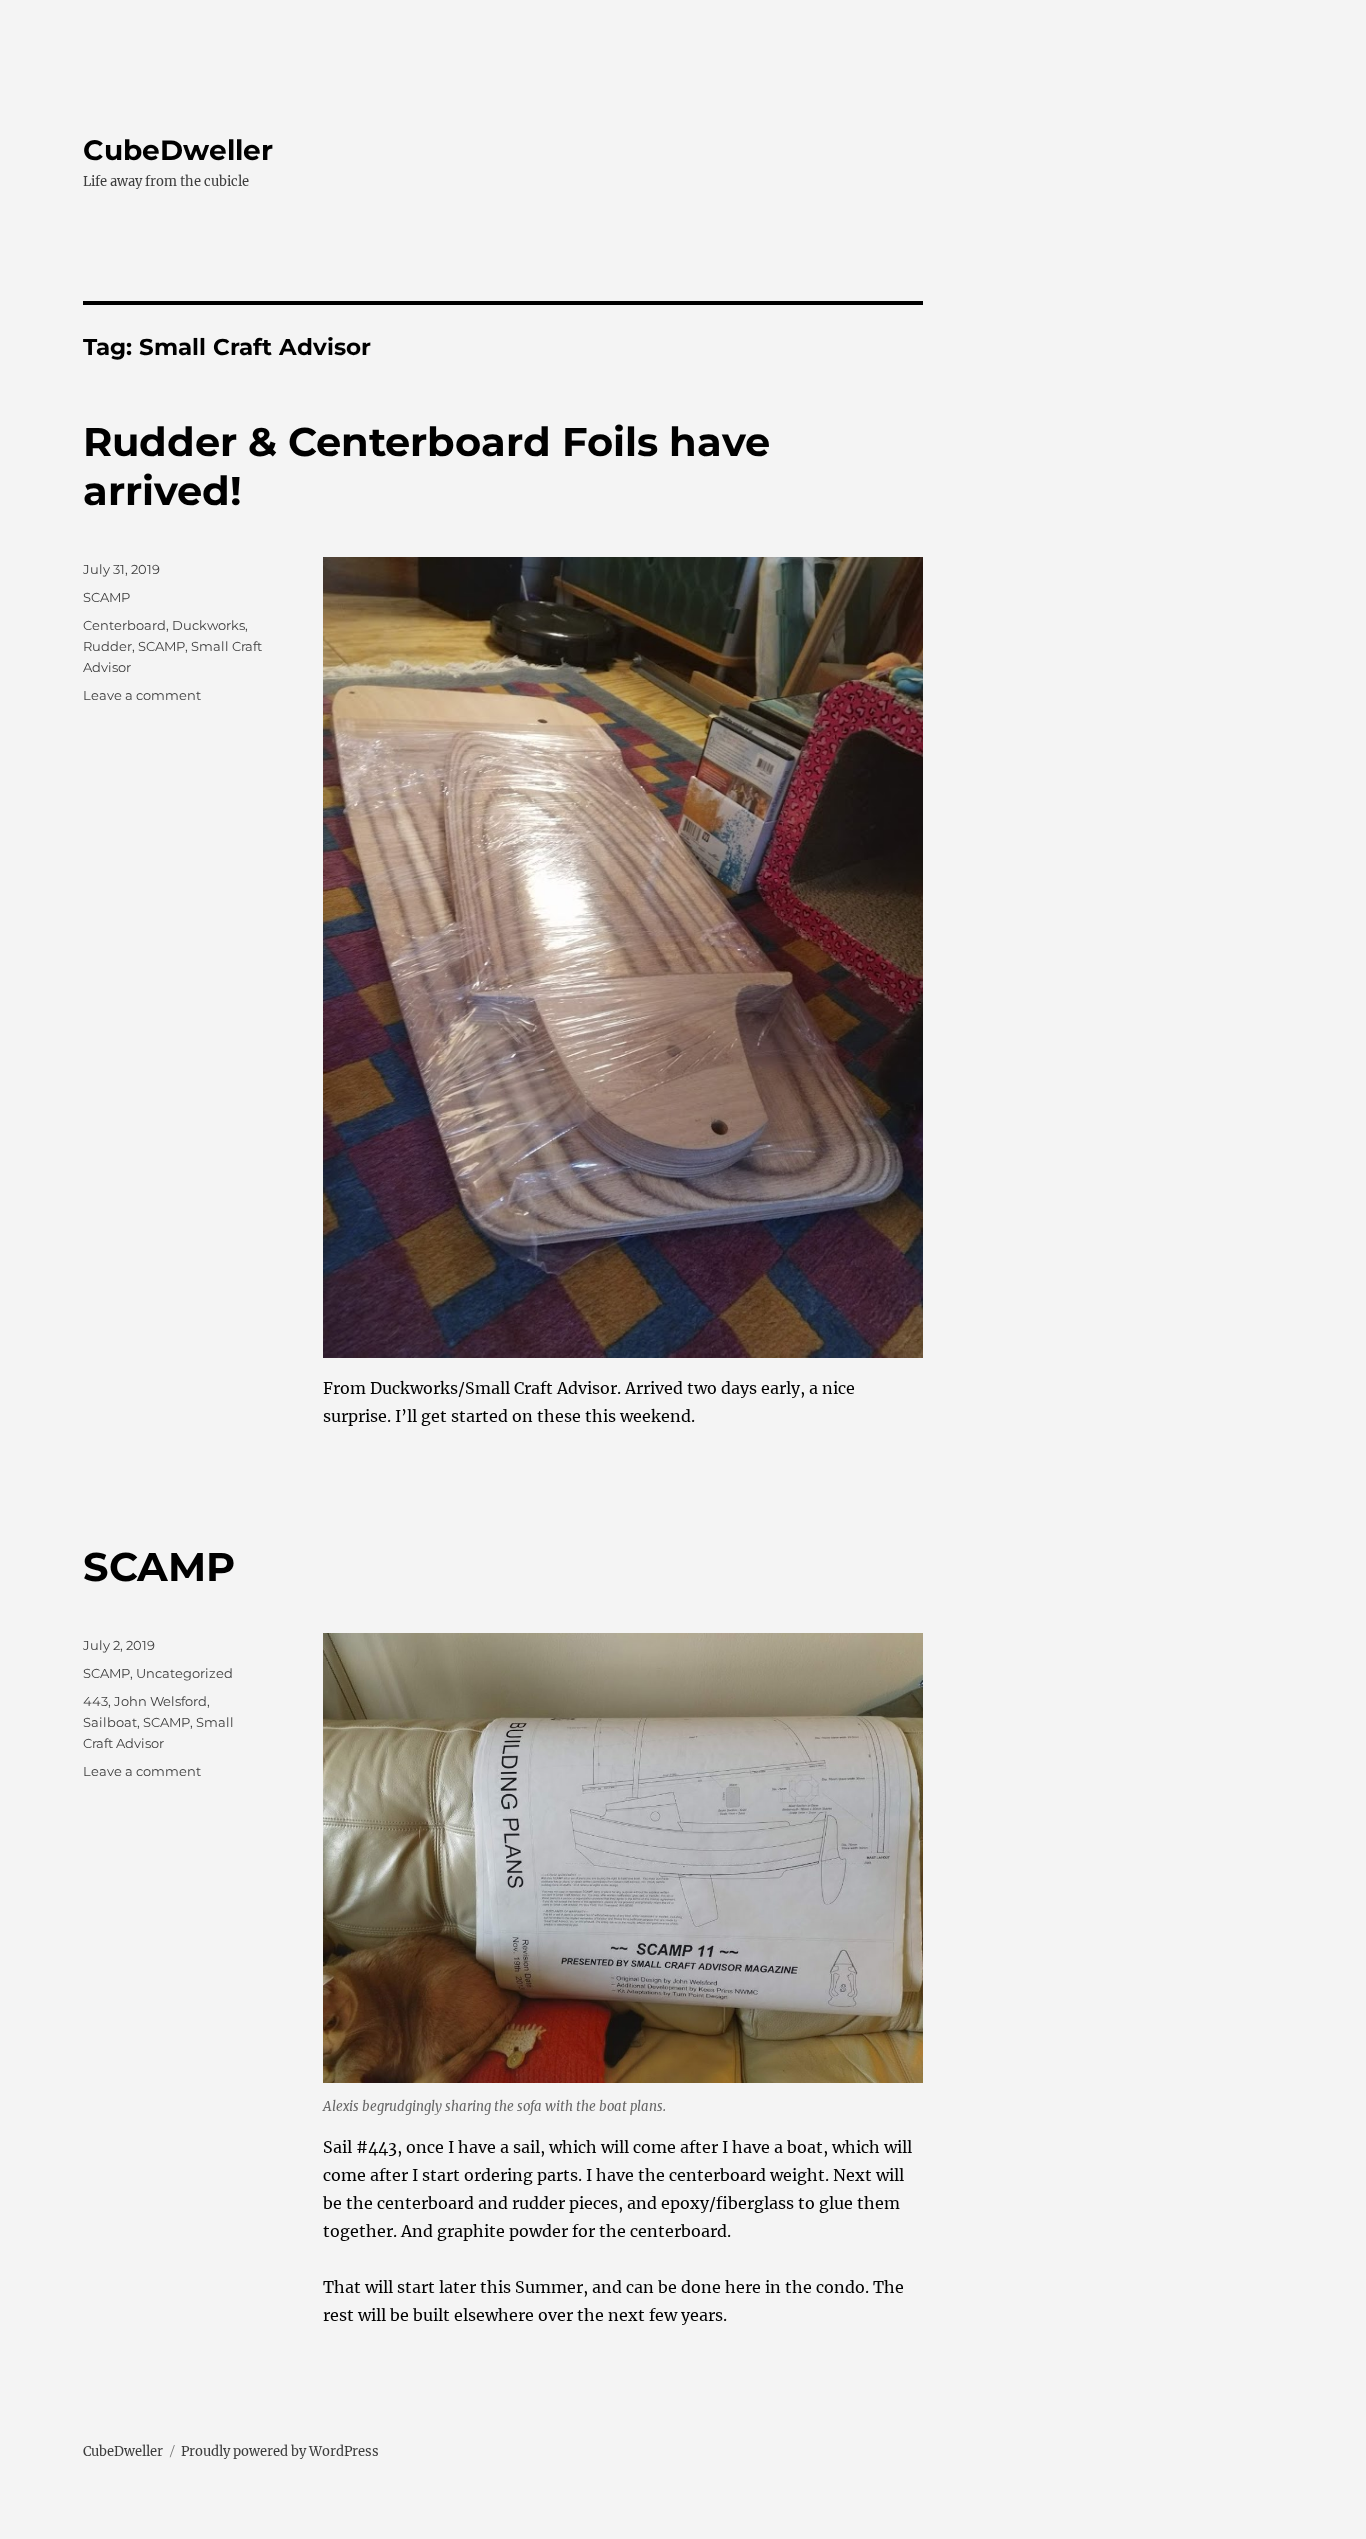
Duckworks (208, 625)
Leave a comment (142, 695)
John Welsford (160, 1701)
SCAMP (106, 597)
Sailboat (110, 1722)
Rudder (107, 646)
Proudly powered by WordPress (280, 2451)
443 (95, 1701)
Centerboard (124, 625)
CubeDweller (178, 150)
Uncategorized (184, 1673)
